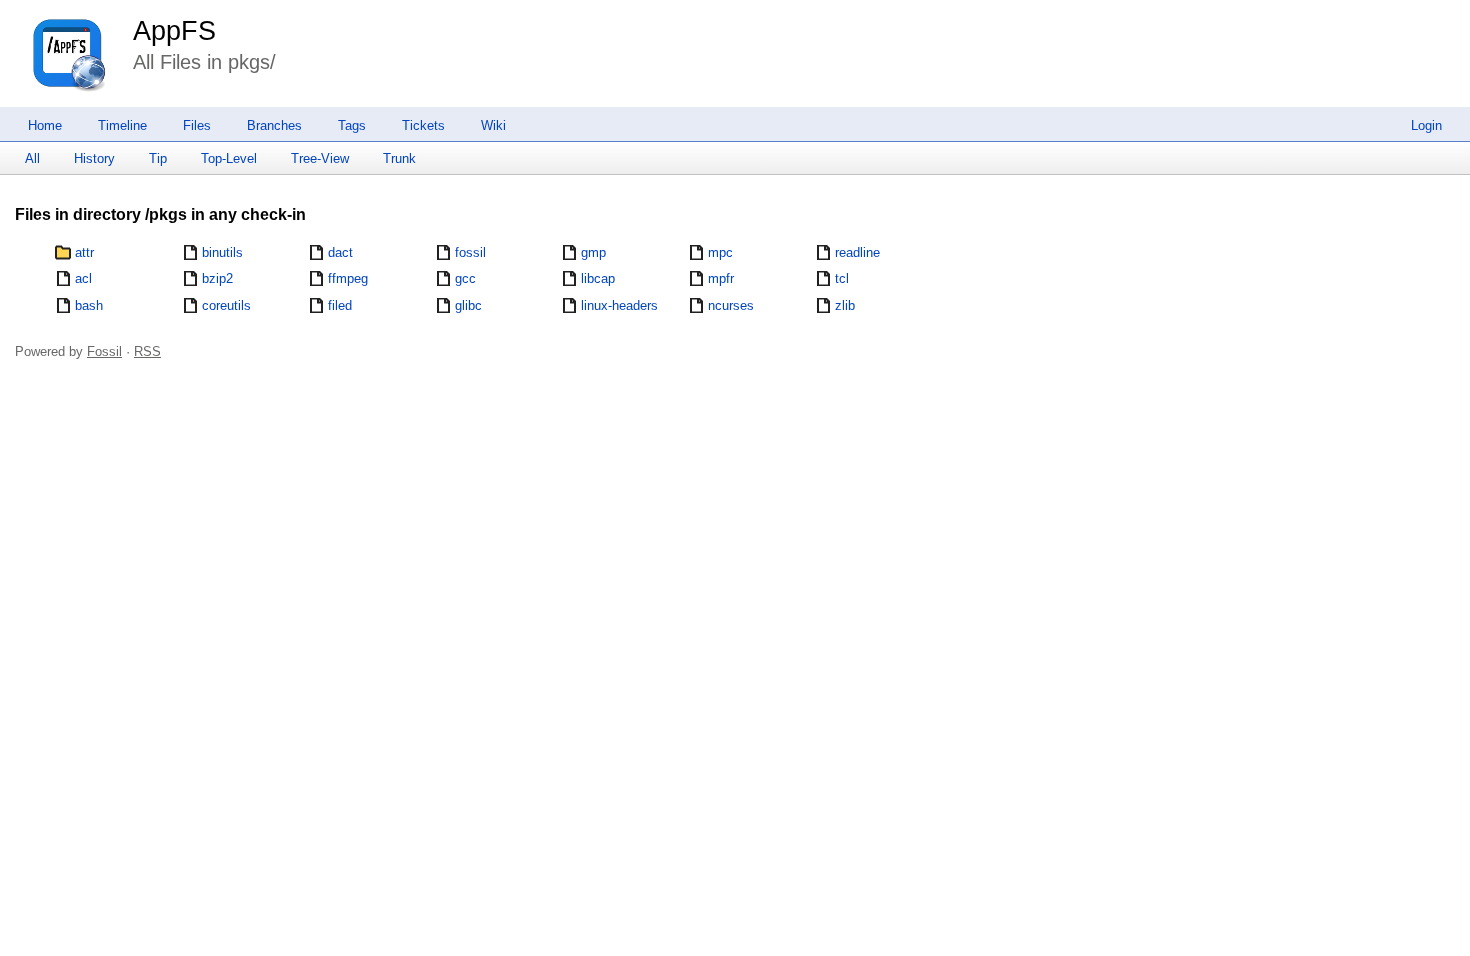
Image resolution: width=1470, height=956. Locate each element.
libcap (598, 278)
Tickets (423, 125)
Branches (274, 125)
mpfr (721, 278)
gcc (465, 278)
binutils (222, 252)
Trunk (399, 158)
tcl (842, 278)
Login (1426, 125)
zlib (845, 305)
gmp (593, 252)
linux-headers (619, 305)
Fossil (104, 351)
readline (857, 252)
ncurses (731, 305)
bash (89, 305)
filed (340, 305)
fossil (470, 252)
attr (84, 252)
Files (197, 125)
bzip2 (217, 278)
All (32, 158)
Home (45, 125)
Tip (158, 158)
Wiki (493, 125)
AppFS (174, 31)
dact (340, 252)
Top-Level (229, 158)
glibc (468, 305)
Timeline (122, 125)
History (94, 158)
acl (83, 278)
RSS (147, 351)
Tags (352, 125)
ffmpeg (348, 278)
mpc (720, 252)
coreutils (226, 305)
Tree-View (320, 158)
